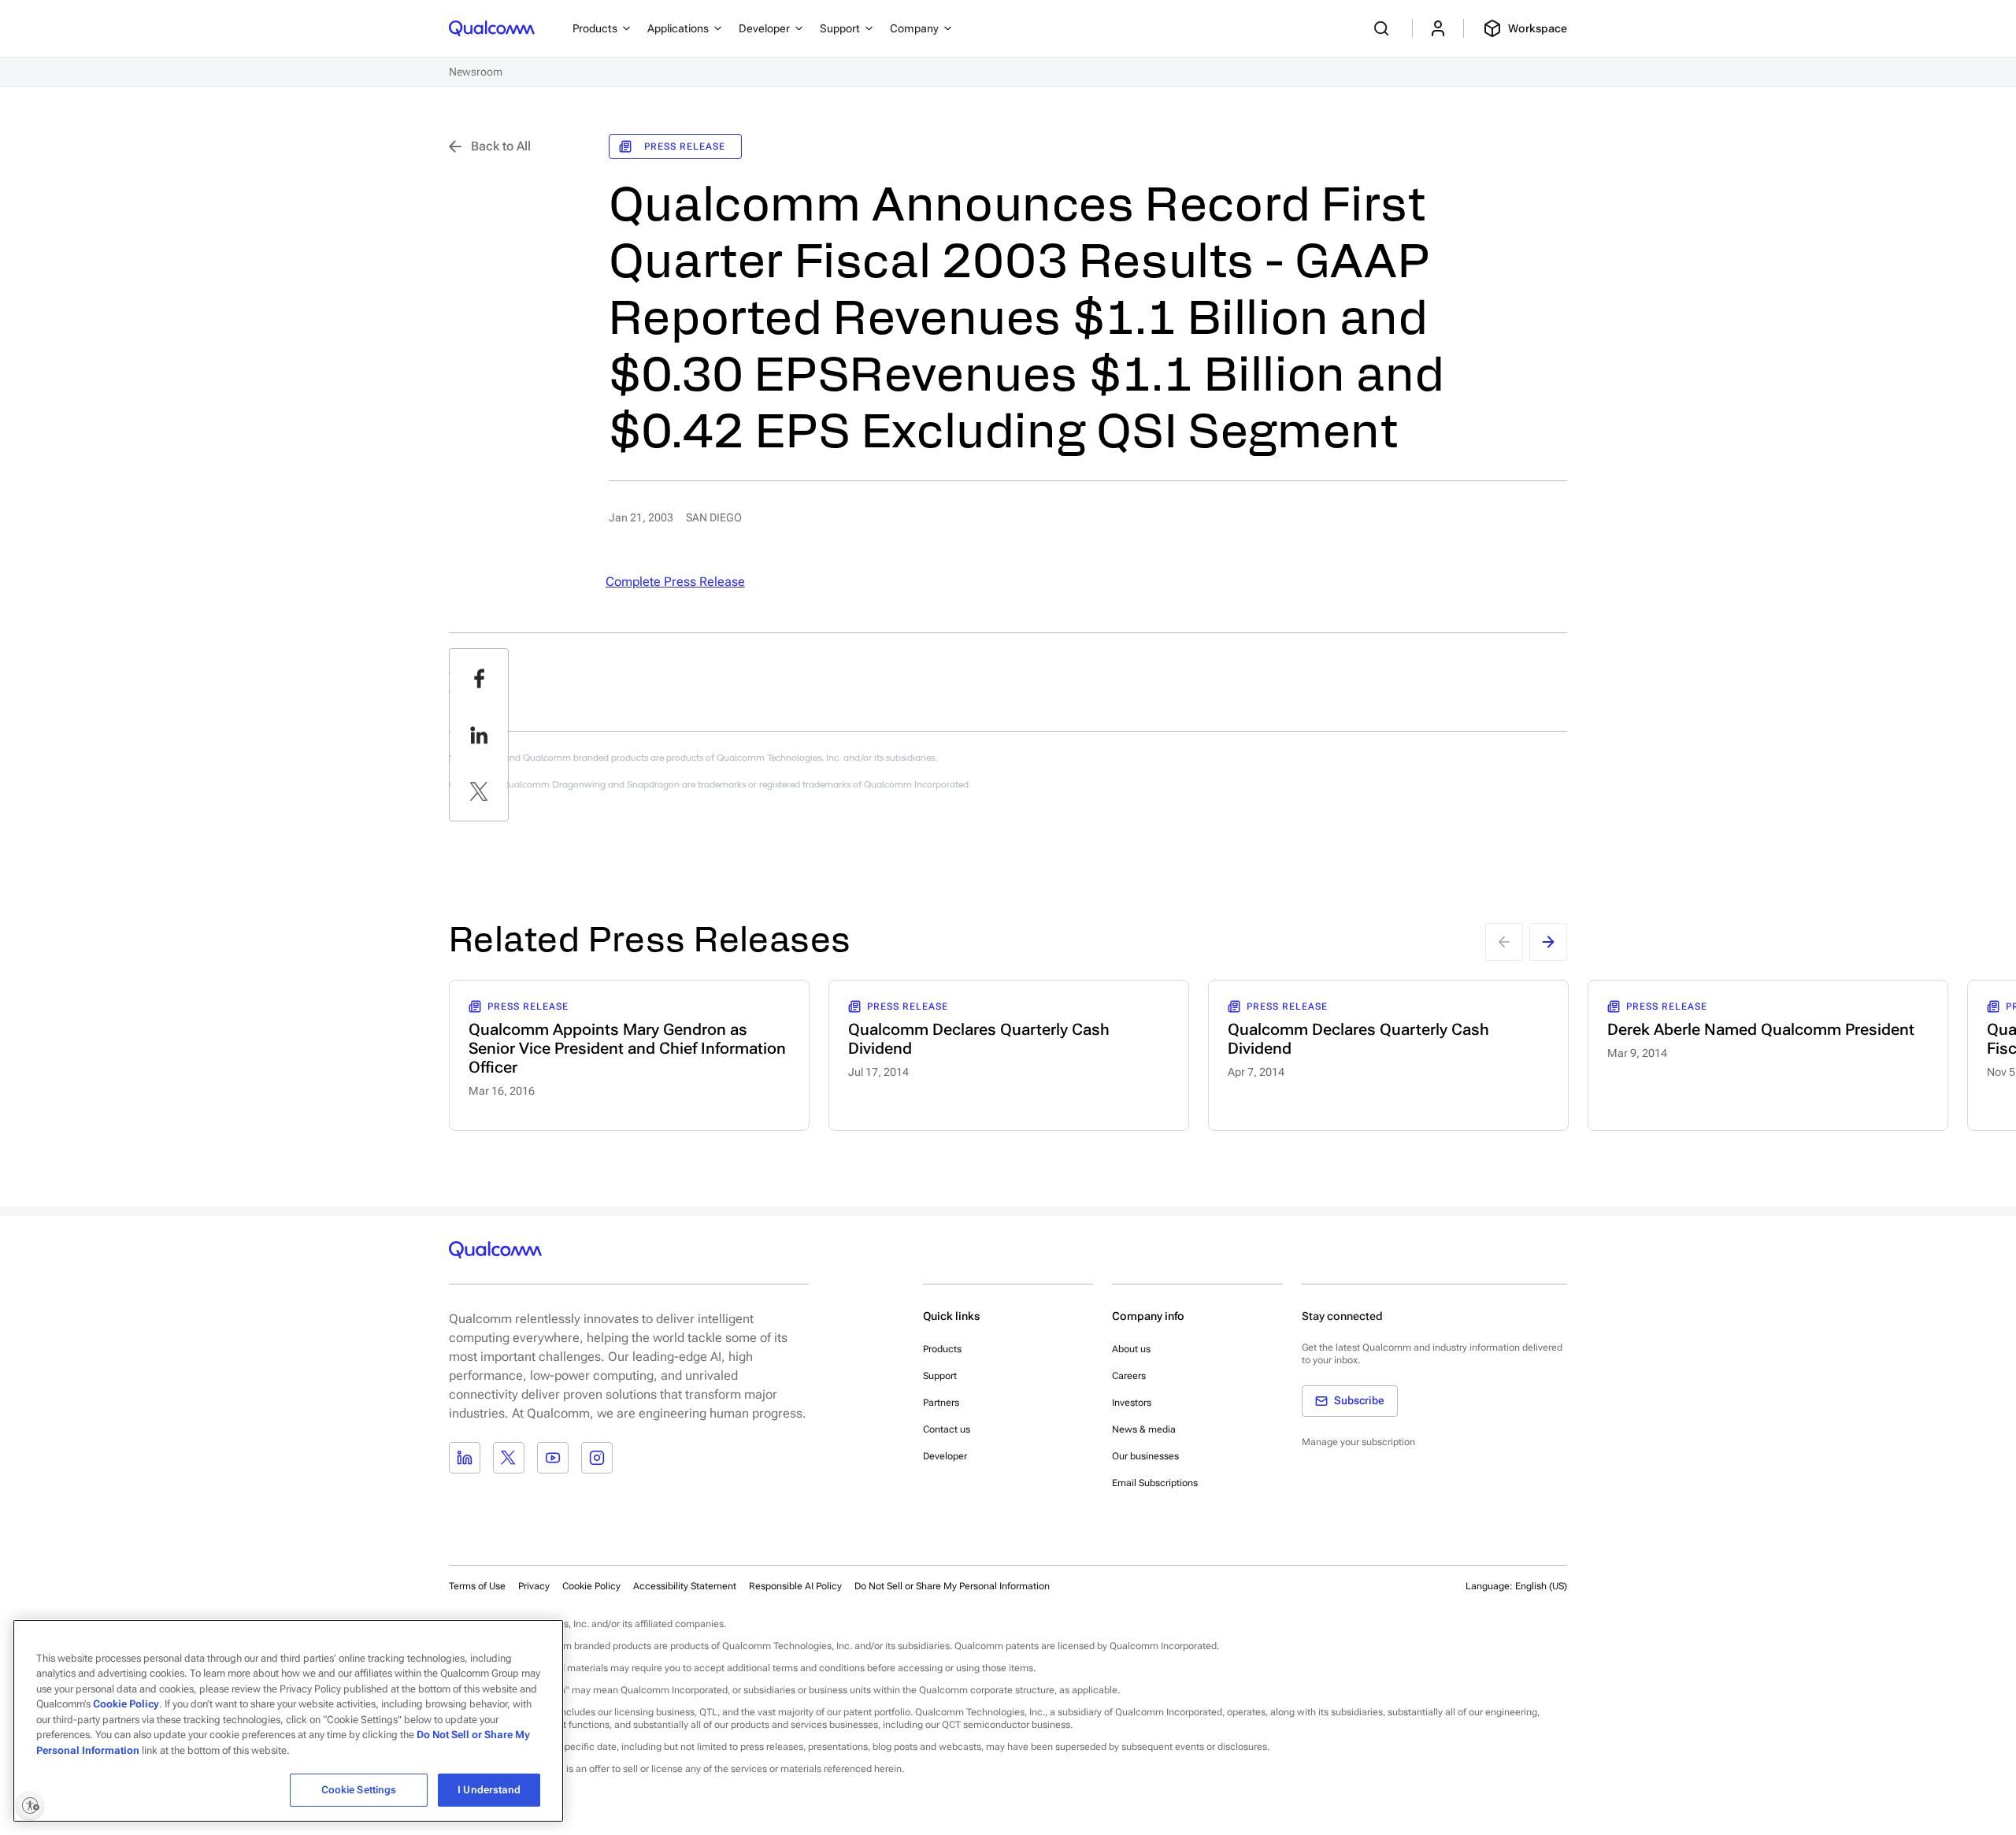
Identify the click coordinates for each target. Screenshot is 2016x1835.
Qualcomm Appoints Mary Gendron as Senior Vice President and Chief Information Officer (627, 1048)
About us (1131, 1349)
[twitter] (479, 791)
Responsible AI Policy (795, 1586)
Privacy (534, 1586)
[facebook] (479, 678)
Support (940, 1376)
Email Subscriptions (1155, 1483)
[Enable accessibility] (30, 1805)
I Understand (489, 1790)
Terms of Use (477, 1586)
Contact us (947, 1429)
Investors (1132, 1403)
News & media (1144, 1429)
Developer (945, 1456)
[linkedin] (479, 735)
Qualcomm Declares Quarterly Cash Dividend (979, 1039)
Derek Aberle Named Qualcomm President (1761, 1029)
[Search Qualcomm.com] (1384, 28)
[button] (952, 1585)
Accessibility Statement (685, 1586)
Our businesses (1145, 1456)
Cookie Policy (591, 1586)
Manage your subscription (1358, 1442)
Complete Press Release (675, 582)
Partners (941, 1403)
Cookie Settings (359, 1790)
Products (942, 1349)
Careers (1129, 1376)
